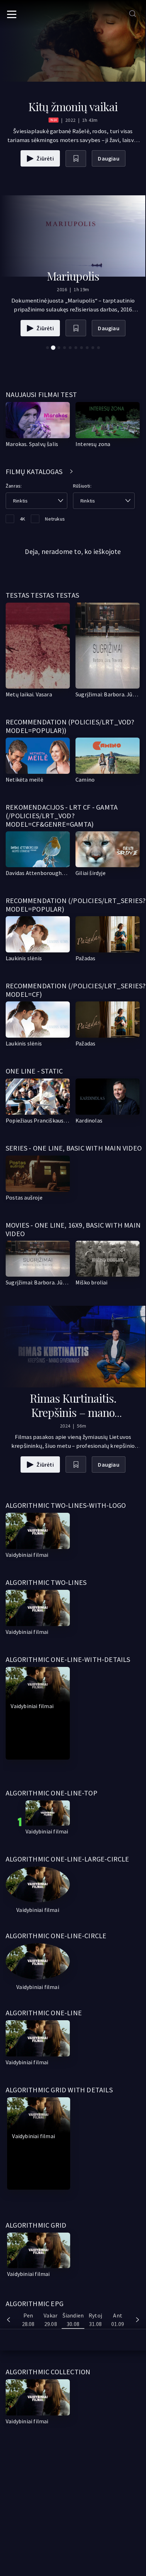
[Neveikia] (38, 1531)
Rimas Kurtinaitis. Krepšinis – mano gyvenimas (73, 1412)
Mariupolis (73, 276)
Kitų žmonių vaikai (73, 106)
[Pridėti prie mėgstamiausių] (76, 159)
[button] (47, 348)
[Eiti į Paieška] (133, 14)
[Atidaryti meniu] (12, 14)
